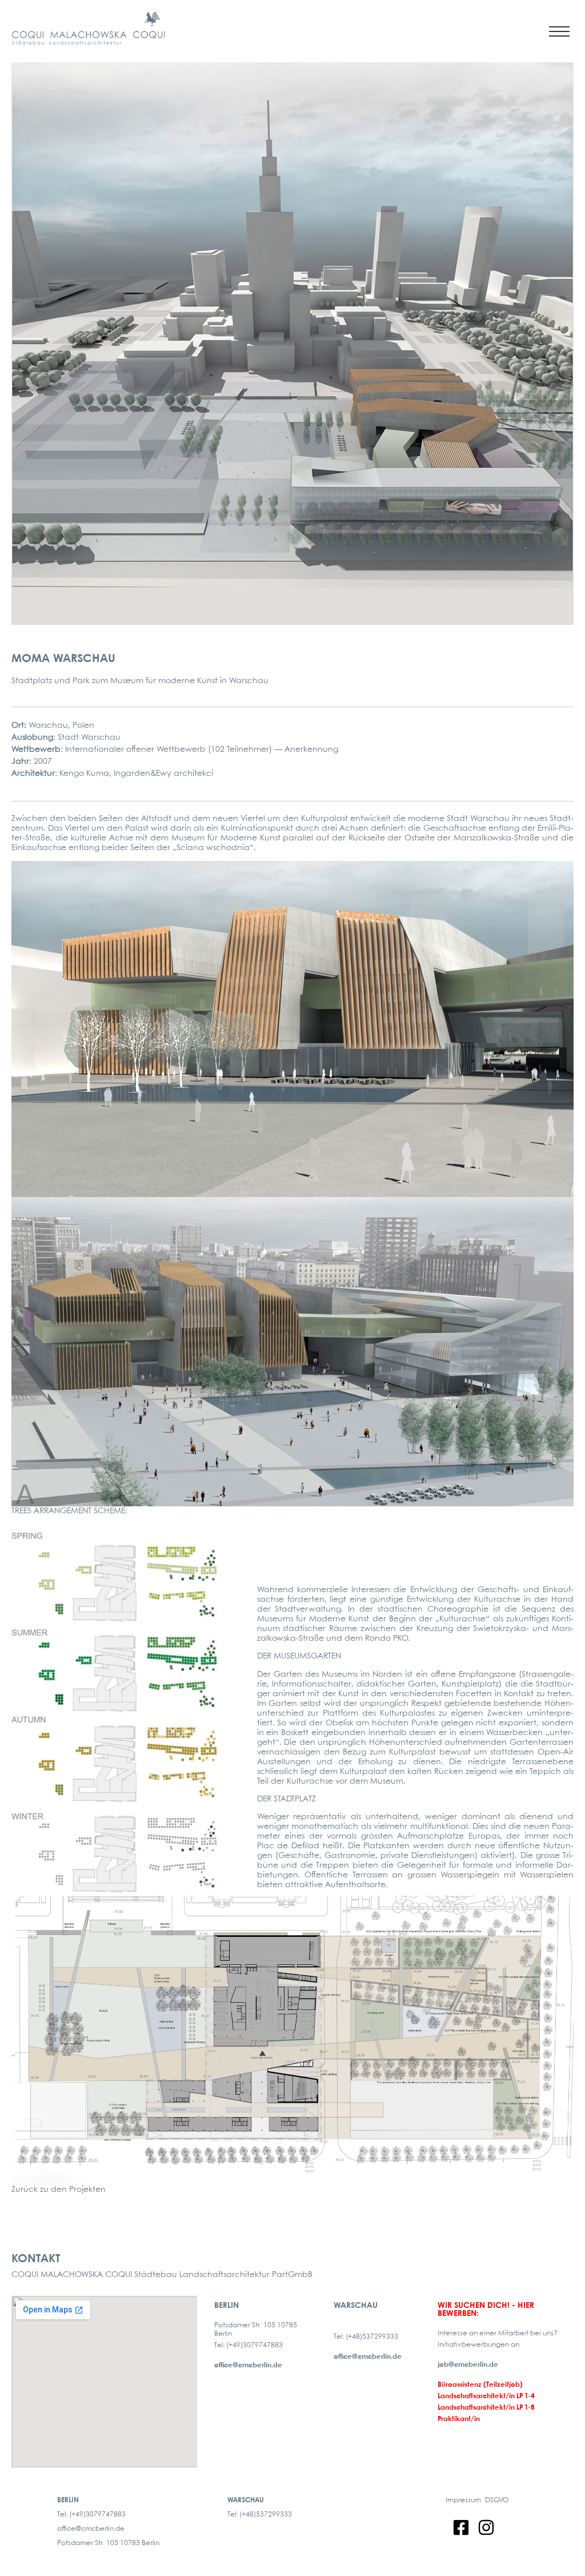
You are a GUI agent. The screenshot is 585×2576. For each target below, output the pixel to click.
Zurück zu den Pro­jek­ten (59, 2190)
